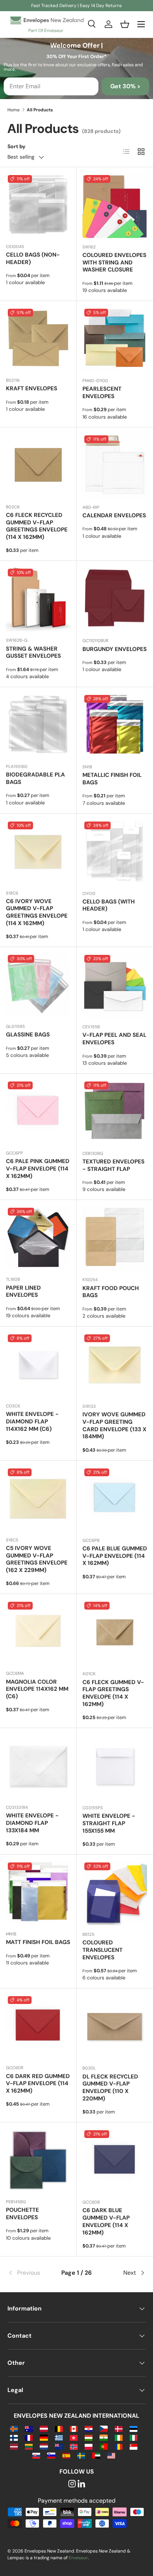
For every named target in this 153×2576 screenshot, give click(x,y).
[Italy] (134, 2437)
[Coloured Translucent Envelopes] (115, 1893)
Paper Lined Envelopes (23, 1292)
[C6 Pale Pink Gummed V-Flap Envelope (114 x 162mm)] (38, 1112)
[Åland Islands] (14, 2428)
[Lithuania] (29, 2446)
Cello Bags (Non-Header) (33, 258)
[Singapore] (134, 2446)
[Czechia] (103, 2428)
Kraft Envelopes (32, 388)
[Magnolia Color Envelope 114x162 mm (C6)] (38, 1632)
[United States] (111, 2455)
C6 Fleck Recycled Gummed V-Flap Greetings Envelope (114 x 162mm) (37, 526)
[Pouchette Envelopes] (38, 2161)
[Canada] (74, 2428)
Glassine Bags (28, 1035)
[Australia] (29, 2428)
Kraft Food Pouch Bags (111, 1292)
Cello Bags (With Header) (109, 905)
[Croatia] (89, 2428)
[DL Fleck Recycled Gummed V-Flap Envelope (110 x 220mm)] (115, 2027)
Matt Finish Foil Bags (38, 1942)
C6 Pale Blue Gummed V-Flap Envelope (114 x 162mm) (115, 1556)
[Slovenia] (51, 2455)
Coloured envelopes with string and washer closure (114, 263)
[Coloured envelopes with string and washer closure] (115, 206)
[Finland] (14, 2437)
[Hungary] (89, 2437)
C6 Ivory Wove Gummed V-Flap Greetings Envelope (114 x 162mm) (37, 912)
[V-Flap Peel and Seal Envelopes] (115, 985)
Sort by (17, 146)
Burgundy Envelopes (115, 649)
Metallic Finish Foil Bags (112, 779)
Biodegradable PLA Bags (35, 778)
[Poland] (89, 2446)
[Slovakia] (36, 2455)
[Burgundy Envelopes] (115, 599)
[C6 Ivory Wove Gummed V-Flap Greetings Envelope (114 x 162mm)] (38, 852)
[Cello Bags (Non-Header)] (38, 205)
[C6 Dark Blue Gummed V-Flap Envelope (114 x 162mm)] (115, 2161)
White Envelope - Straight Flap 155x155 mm (109, 1823)
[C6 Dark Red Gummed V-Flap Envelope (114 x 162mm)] (38, 2027)
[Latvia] (14, 2446)
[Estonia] (134, 2428)
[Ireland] (119, 2437)
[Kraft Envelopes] (38, 339)
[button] (125, 24)
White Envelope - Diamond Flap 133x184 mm (32, 1823)
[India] (103, 2437)
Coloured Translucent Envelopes (102, 1950)
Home (14, 110)
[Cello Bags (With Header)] (115, 852)
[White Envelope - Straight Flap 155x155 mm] (115, 1766)
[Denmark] (119, 2428)
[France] (29, 2437)
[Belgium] (59, 2428)
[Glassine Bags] (38, 985)
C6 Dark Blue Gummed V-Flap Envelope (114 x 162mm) (106, 2221)
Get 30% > (125, 86)
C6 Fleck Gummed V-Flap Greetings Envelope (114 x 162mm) (113, 1693)
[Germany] (44, 2437)
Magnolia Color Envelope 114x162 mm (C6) (37, 1689)
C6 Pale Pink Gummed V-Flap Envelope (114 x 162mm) (38, 1169)
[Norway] (74, 2446)
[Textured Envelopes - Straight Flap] (115, 1112)
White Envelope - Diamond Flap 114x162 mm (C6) (32, 1422)
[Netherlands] (44, 2446)
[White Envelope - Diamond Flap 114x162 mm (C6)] (38, 1365)
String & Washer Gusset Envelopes (33, 652)
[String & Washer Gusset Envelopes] (38, 599)
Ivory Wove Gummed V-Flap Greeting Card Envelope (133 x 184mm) (114, 1425)
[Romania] (119, 2446)
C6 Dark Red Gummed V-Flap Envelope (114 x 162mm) (38, 2084)
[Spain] (66, 2455)
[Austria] (44, 2428)
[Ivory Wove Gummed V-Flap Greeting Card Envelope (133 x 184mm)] (115, 1365)
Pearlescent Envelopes (102, 393)
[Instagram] (72, 2484)
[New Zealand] (59, 2446)
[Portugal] (103, 2446)
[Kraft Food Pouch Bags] (115, 1238)
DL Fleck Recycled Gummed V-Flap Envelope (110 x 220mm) (110, 2088)
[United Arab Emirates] (96, 2455)
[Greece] (59, 2437)
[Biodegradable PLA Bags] (38, 725)
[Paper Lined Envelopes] (38, 1238)
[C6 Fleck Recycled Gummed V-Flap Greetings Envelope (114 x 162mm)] (38, 466)
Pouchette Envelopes (22, 2214)
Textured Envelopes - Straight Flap (113, 1165)
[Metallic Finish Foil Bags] (115, 725)
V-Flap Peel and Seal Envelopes (114, 1039)
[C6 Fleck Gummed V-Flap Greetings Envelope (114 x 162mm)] (115, 1632)
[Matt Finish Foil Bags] (38, 1893)
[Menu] (141, 24)
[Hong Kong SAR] (74, 2437)
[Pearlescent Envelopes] (115, 339)
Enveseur (78, 2558)
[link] (30, 2273)
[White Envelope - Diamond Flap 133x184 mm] (38, 1766)
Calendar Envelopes (114, 515)
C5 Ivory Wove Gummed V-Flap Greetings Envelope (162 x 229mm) (37, 1559)
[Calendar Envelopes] (115, 466)
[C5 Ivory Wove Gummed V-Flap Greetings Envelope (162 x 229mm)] (38, 1499)
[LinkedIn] (81, 2484)
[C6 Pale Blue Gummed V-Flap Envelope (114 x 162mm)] (115, 1499)
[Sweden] (81, 2455)
